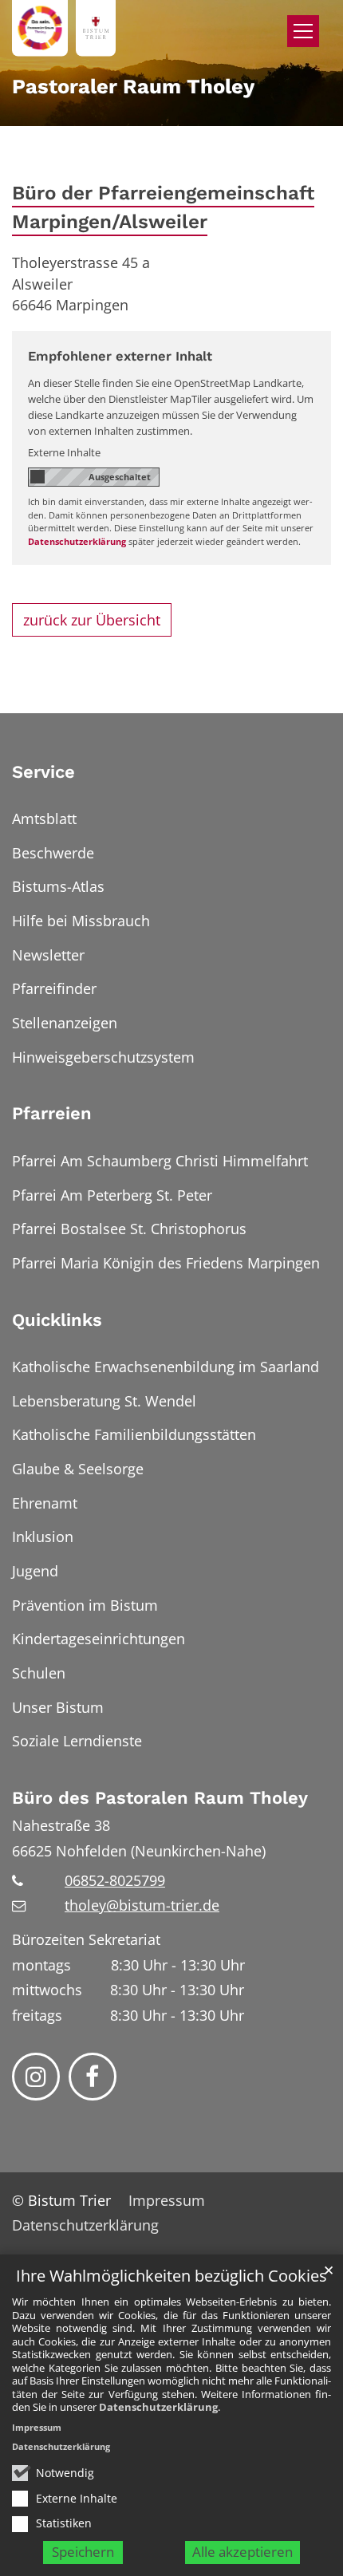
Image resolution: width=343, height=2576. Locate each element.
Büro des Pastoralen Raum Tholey (160, 1798)
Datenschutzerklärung (158, 2407)
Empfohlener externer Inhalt (120, 356)
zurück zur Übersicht (92, 620)
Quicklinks (57, 1320)
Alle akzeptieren (242, 2552)
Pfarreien (52, 1113)
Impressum (37, 2427)
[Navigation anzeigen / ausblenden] (303, 31)
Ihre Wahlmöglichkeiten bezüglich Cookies (171, 2276)
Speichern (83, 2552)
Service (43, 772)
